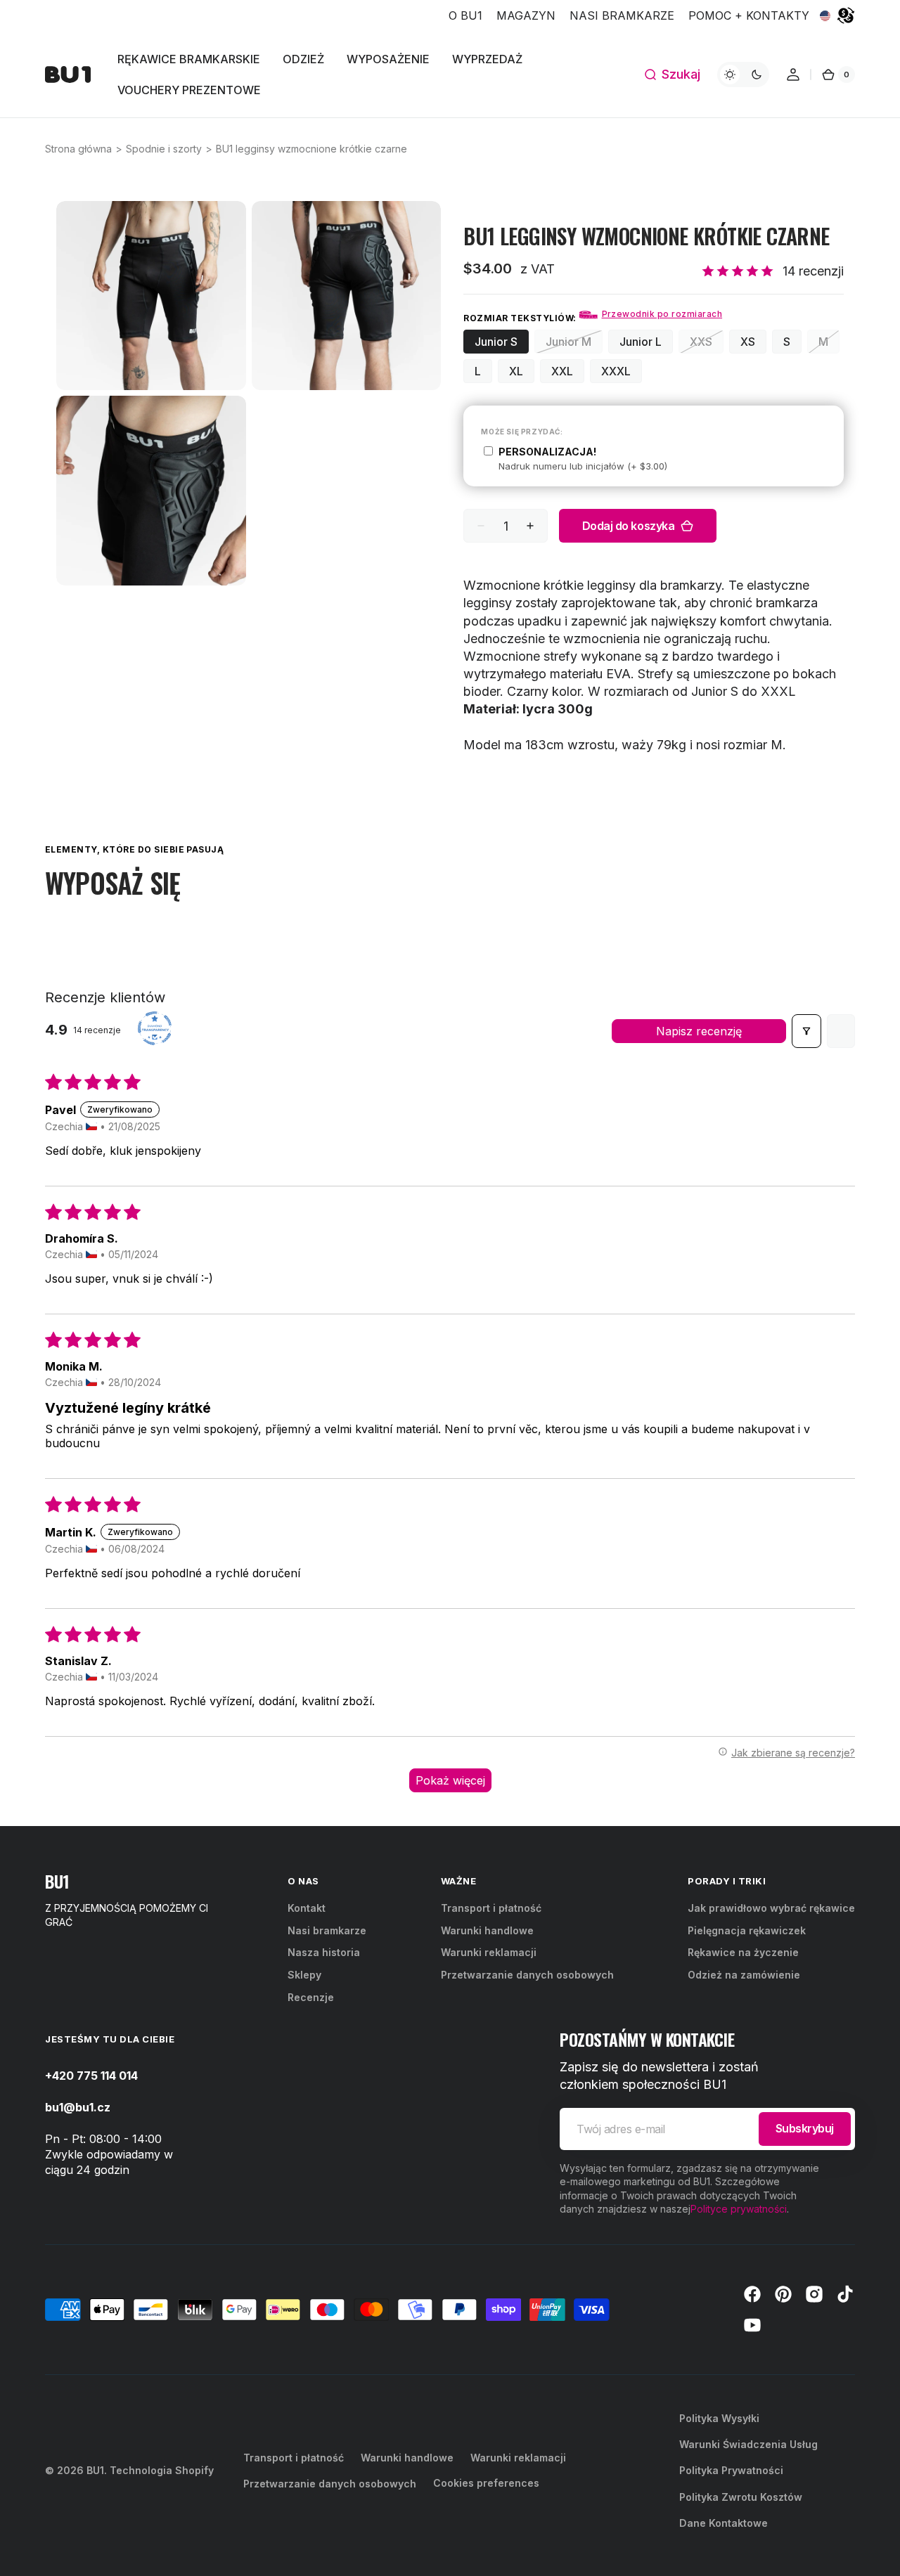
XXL (568, 374)
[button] (672, 75)
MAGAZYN (526, 15)
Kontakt (307, 1908)
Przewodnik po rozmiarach (662, 314)
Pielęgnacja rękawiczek (747, 1930)
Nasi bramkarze (327, 1930)
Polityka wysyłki (719, 2418)
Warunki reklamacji (489, 1952)
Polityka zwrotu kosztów (741, 2497)
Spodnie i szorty (164, 149)
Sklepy (304, 1975)
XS (753, 344)
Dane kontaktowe (724, 2523)
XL (522, 374)
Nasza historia (324, 1952)
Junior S (502, 344)
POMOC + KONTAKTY (749, 15)
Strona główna (78, 149)
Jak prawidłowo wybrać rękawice (771, 1908)
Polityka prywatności (731, 2470)
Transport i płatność (491, 1908)
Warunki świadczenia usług (748, 2444)
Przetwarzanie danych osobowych (527, 1975)
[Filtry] (806, 1031)
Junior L (646, 344)
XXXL (622, 374)
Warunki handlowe (487, 1930)
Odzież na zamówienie (744, 1975)
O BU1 (465, 15)
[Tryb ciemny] (743, 75)
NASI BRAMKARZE (622, 15)
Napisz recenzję (699, 1031)
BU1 (95, 2470)
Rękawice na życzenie (743, 1952)
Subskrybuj (805, 2128)
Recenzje (311, 1997)
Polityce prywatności (739, 2209)
